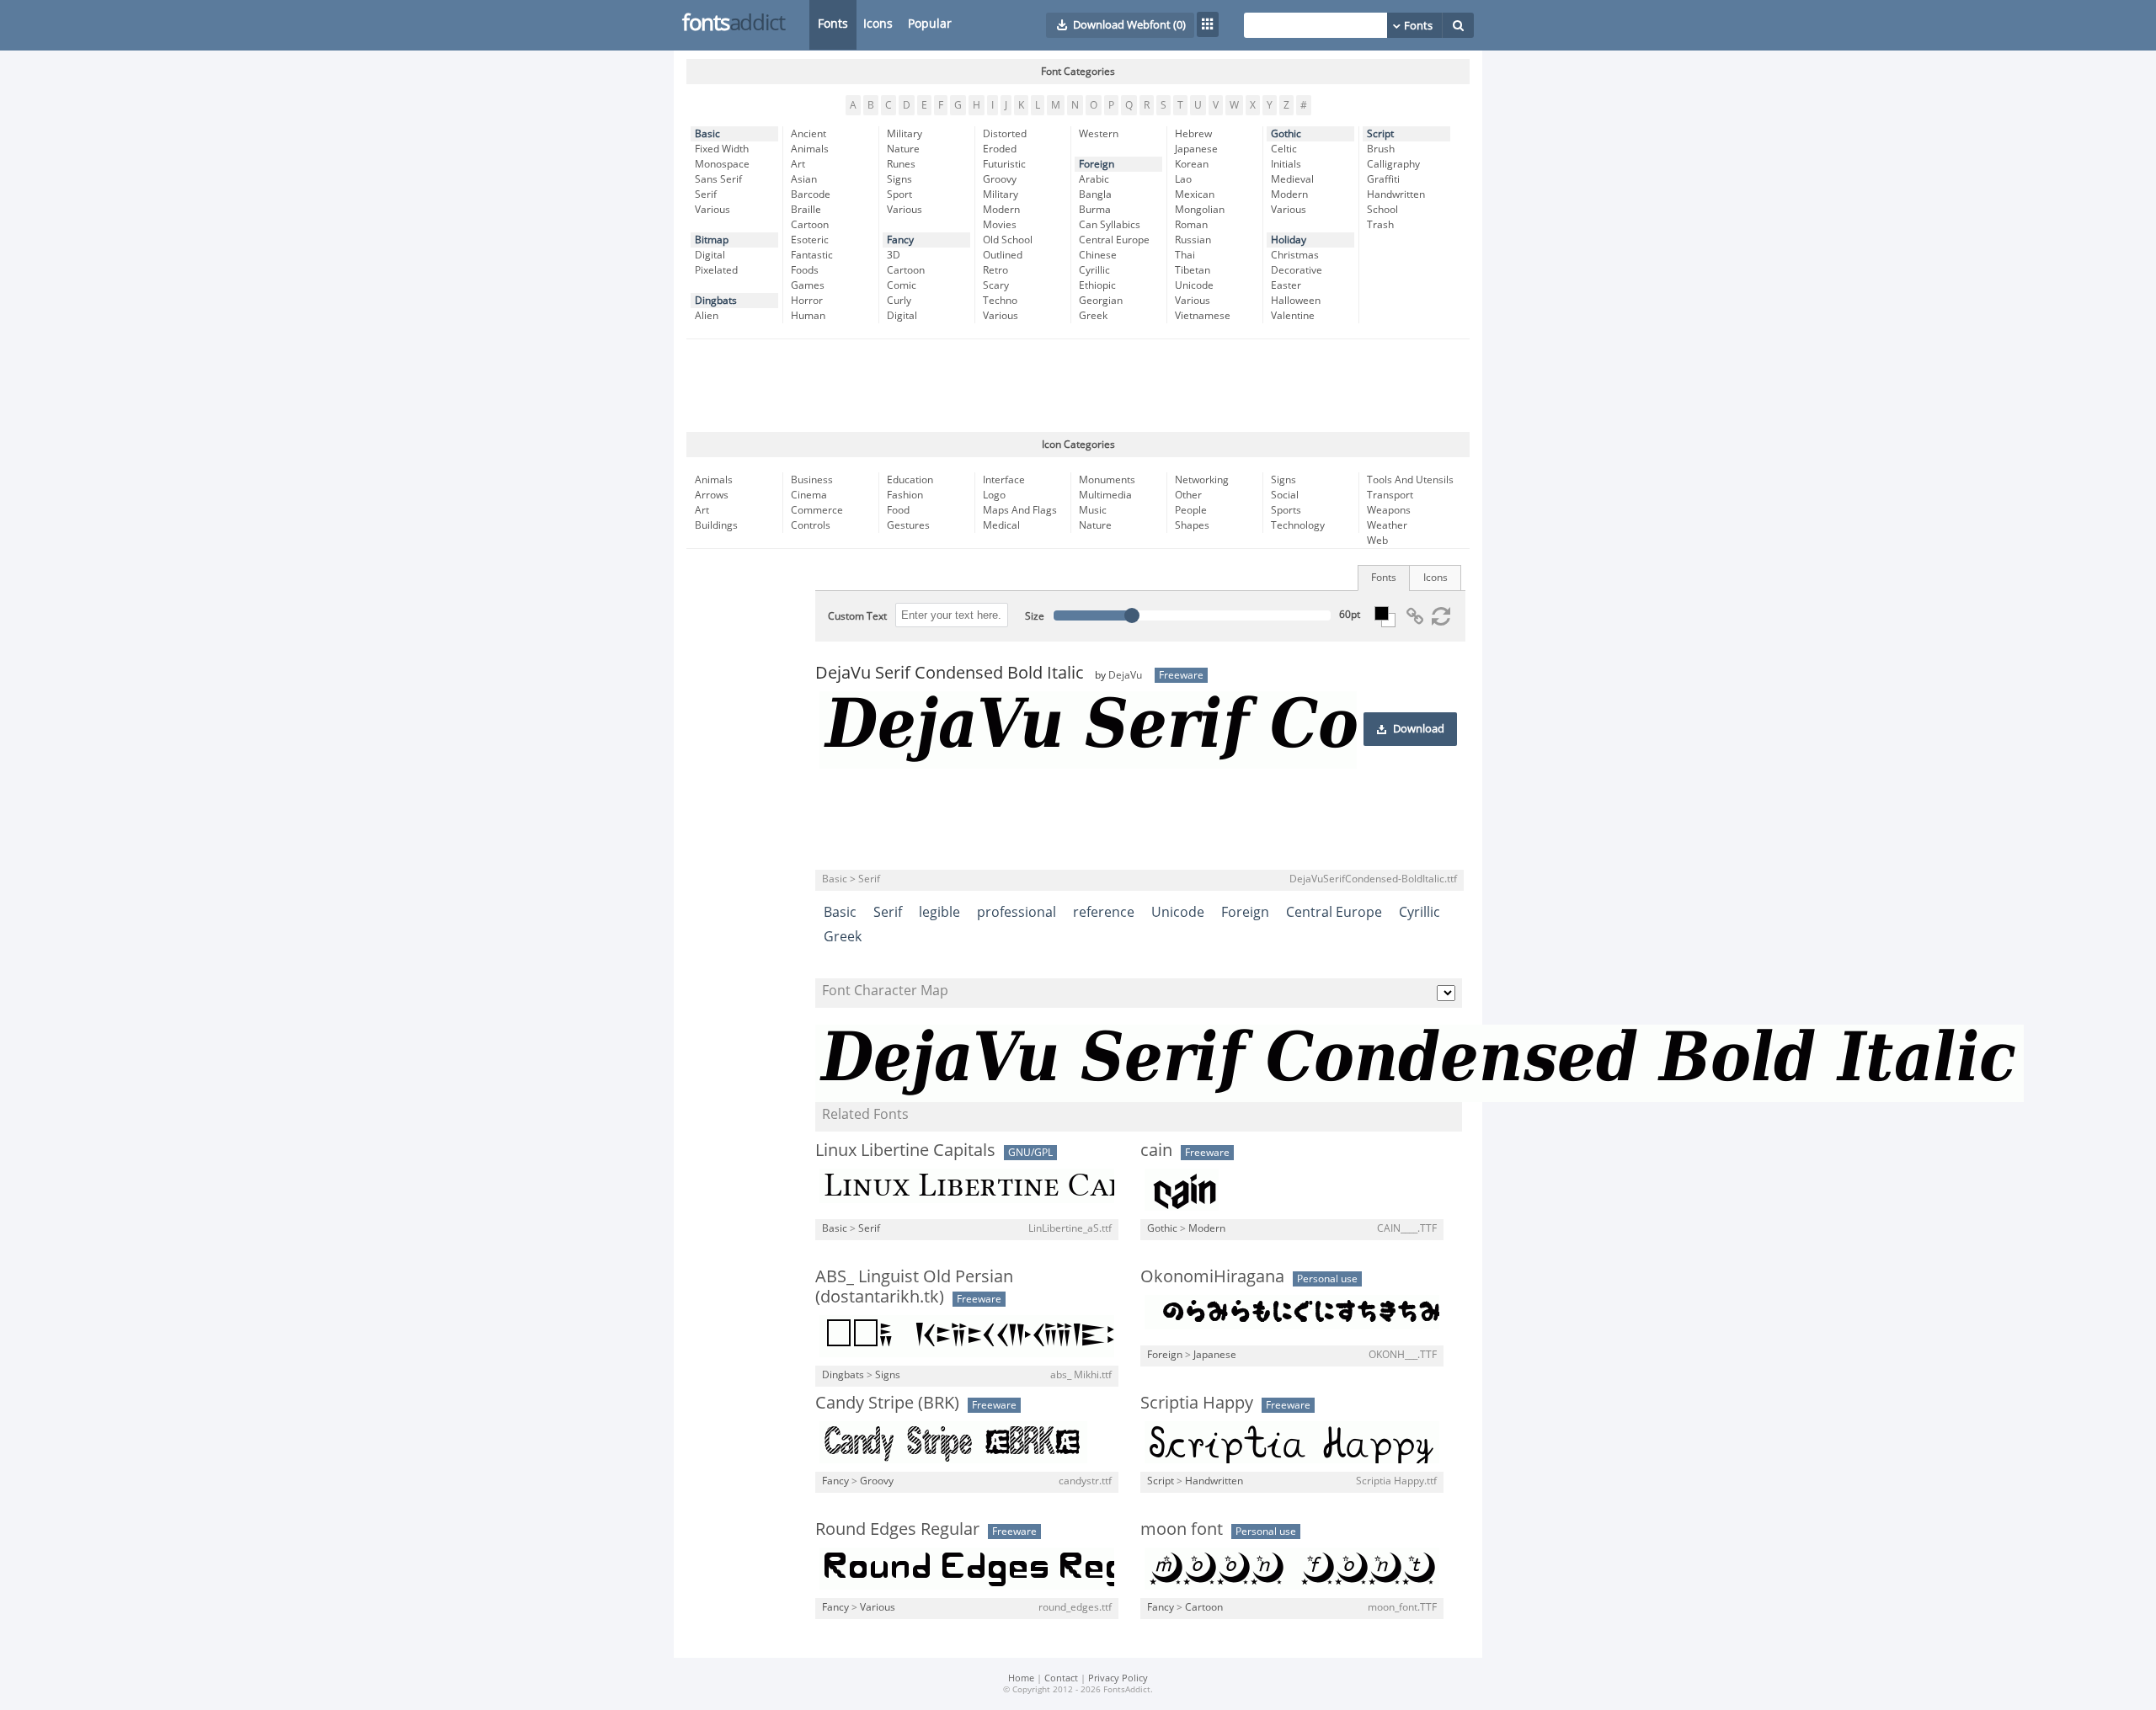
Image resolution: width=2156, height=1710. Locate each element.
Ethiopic (1097, 285)
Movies (1000, 225)
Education (910, 480)
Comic (902, 285)
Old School (1008, 240)
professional (1017, 912)
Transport (1390, 495)
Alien (707, 316)
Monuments (1107, 480)
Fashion (905, 495)
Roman (1191, 225)
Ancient (808, 134)
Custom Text (857, 616)
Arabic (1094, 179)
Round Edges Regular (897, 1529)
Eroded (1000, 149)
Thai (1185, 255)
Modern (1001, 210)
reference (1104, 912)
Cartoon (810, 225)
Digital (710, 255)
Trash (1380, 225)
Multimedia (1105, 495)
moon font (1182, 1529)
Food (898, 510)
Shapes (1192, 525)
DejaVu (1125, 675)
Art (798, 164)
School (1382, 210)
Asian (804, 179)
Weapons (1389, 510)
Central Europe (1114, 240)
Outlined (1003, 255)
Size (1035, 616)
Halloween (1296, 301)
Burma (1095, 210)
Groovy (1000, 179)
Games (808, 285)
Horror (807, 301)
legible (939, 912)
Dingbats (716, 301)
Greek (1093, 316)
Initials (1286, 164)
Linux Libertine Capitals (905, 1150)
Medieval (1292, 179)
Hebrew (1193, 134)
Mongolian (1200, 210)
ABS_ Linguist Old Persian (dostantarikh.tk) (914, 1286)
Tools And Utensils (1410, 480)
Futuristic (1004, 164)
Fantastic (812, 255)
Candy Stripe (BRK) (887, 1403)
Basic (707, 134)
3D (894, 255)
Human (808, 316)
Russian (1193, 240)
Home (1021, 1678)
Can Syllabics (1110, 225)
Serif (706, 194)
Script (1380, 134)
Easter (1286, 285)
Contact (1061, 1678)
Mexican (1195, 194)
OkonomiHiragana (1212, 1276)
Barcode (811, 194)
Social (1285, 495)
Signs (899, 179)
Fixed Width (722, 149)
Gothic (1286, 134)
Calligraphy (1393, 164)
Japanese (1196, 149)
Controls (811, 525)
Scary (996, 285)
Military (905, 134)
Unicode (1194, 285)
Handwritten (1396, 194)
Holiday (1289, 240)
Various (712, 210)
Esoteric (810, 240)
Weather (1387, 525)
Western (1099, 134)
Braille (806, 210)
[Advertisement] (1078, 386)
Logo (994, 495)
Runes (901, 164)
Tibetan (1193, 270)
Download (1419, 729)
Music (1093, 510)
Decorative (1297, 270)
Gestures (908, 525)
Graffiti (1383, 179)
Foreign (1097, 164)
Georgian (1101, 301)
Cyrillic (1094, 270)
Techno (1000, 301)
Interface (1004, 480)
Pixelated (716, 270)
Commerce (817, 510)
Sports (1286, 510)
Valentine (1293, 316)
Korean (1192, 164)
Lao (1183, 179)
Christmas (1295, 255)
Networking (1202, 480)
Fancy (900, 240)
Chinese (1098, 255)
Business (812, 480)
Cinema (809, 495)
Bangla (1095, 194)
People (1191, 510)
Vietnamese (1203, 316)
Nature (903, 149)
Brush (1381, 149)
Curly (899, 301)
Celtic (1284, 149)
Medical (1001, 525)
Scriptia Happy (1197, 1403)
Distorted (1005, 134)
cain (1156, 1150)
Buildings (716, 525)
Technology (1298, 525)
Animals (810, 149)
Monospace (722, 164)
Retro (995, 270)
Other (1188, 495)
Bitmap (712, 240)
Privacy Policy (1118, 1678)
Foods (805, 270)
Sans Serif (718, 179)
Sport (899, 194)
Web (1377, 541)
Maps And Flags (1020, 510)
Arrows (712, 495)
